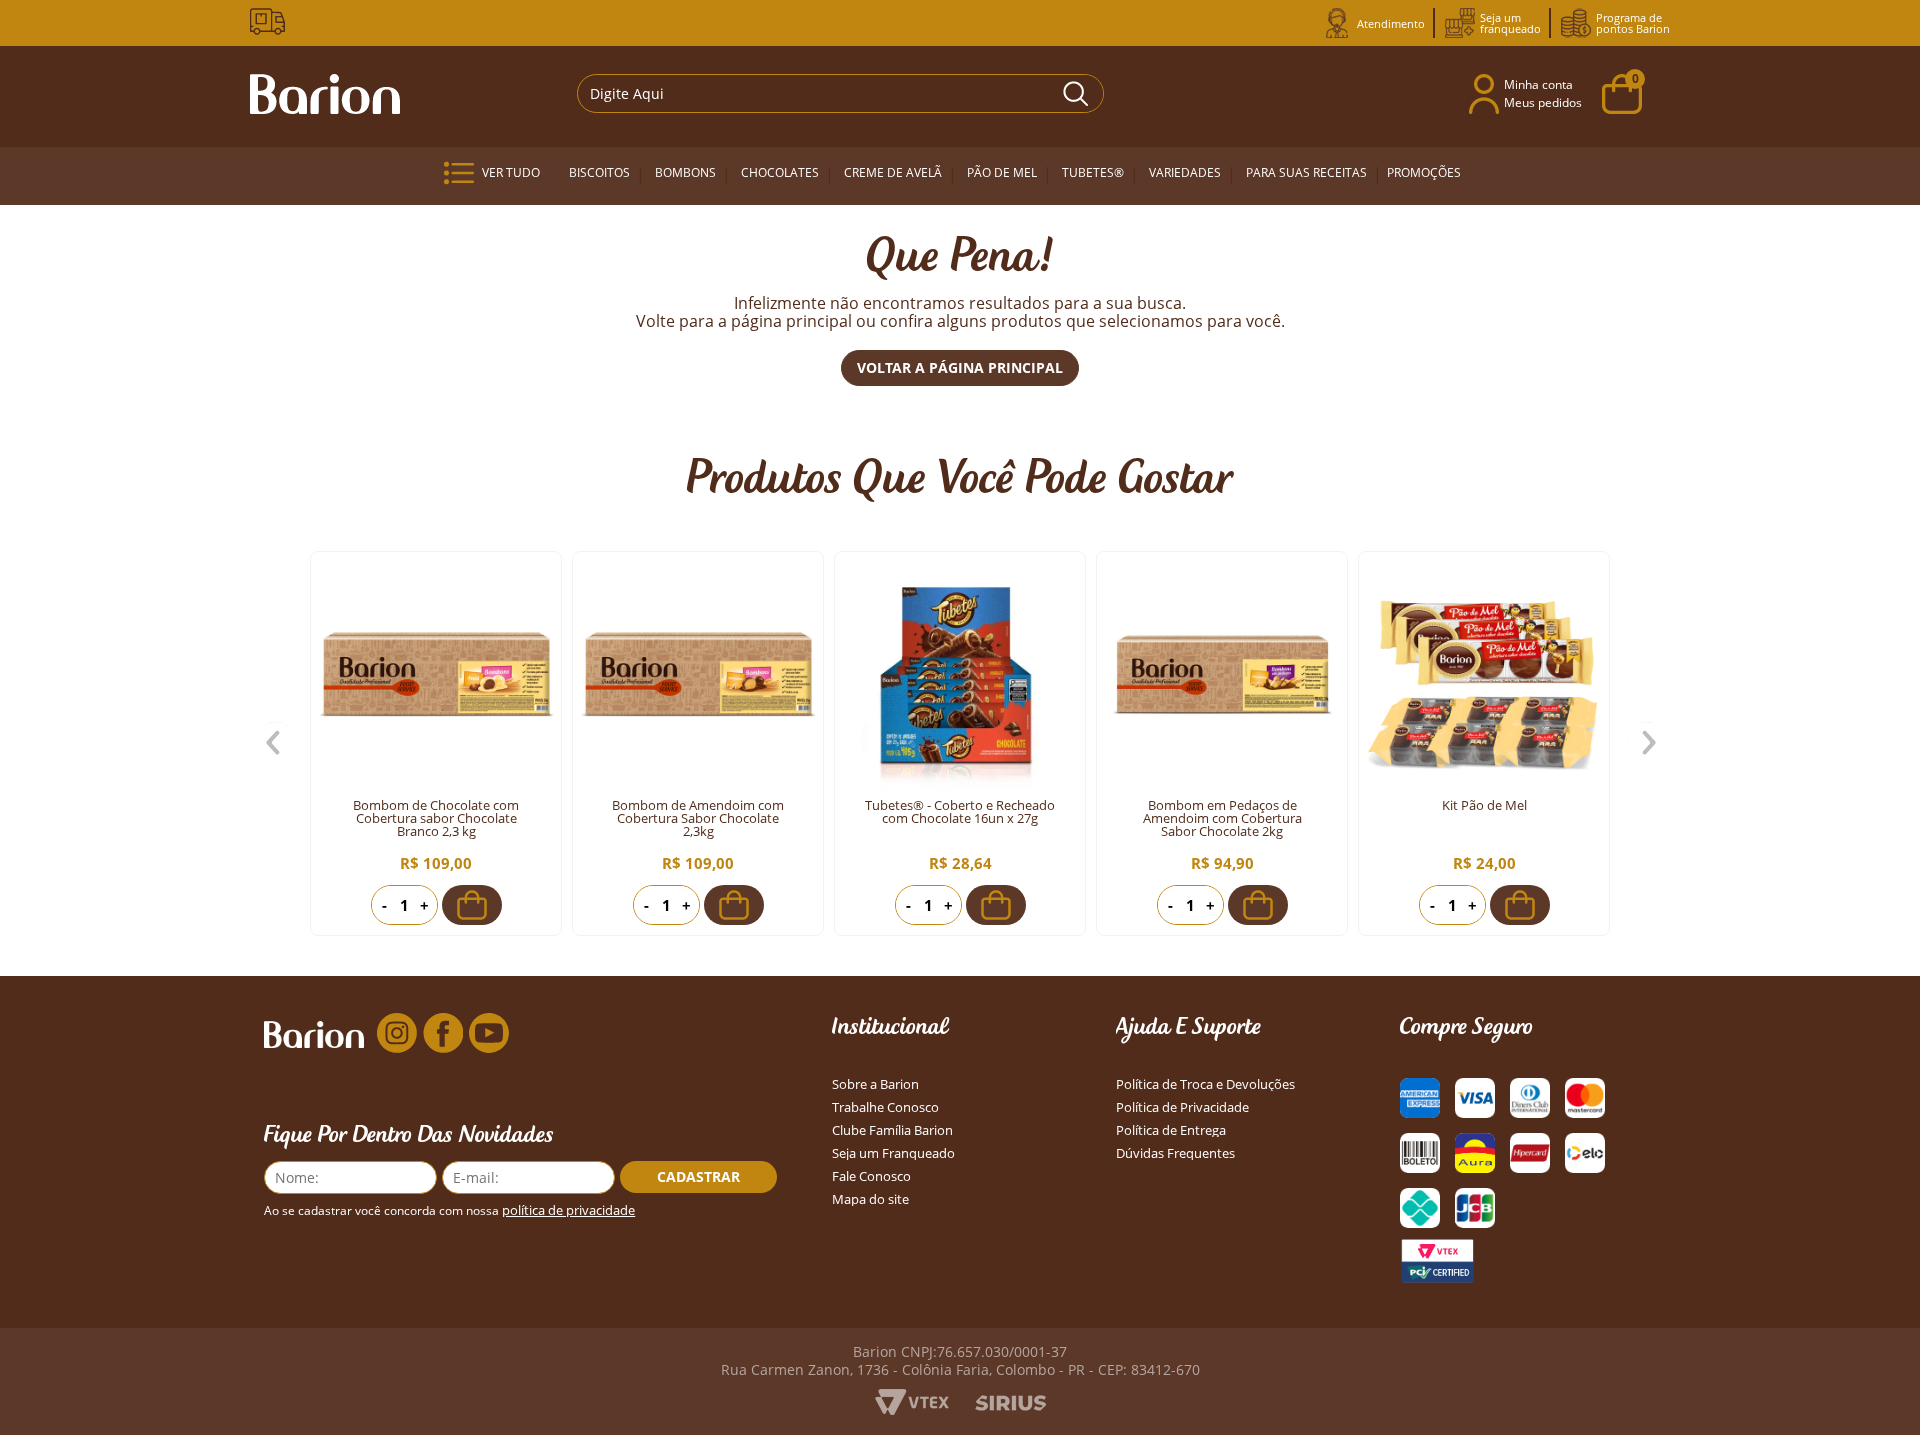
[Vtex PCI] (1437, 1261)
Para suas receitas (1306, 172)
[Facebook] (443, 1034)
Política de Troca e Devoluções (1205, 1084)
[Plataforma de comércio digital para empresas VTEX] (912, 1409)
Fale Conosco (871, 1176)
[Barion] (325, 94)
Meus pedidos (1543, 102)
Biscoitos (599, 172)
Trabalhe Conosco (885, 1107)
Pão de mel (1002, 172)
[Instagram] (397, 1034)
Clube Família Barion (892, 1130)
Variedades (1185, 172)
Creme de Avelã (893, 172)
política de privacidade (568, 1210)
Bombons (685, 172)
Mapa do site (870, 1199)
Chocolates (780, 172)
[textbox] (840, 93)
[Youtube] (489, 1034)
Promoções (1424, 172)
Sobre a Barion (875, 1084)
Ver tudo (511, 172)
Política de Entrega (1171, 1130)
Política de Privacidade (1182, 1107)
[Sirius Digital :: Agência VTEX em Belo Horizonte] (1010, 1405)
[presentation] (274, 743)
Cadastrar (698, 1176)
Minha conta (1538, 84)
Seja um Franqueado (893, 1153)
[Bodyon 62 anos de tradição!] (271, 21)
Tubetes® (1093, 172)
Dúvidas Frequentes (1175, 1153)
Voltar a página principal (960, 367)
